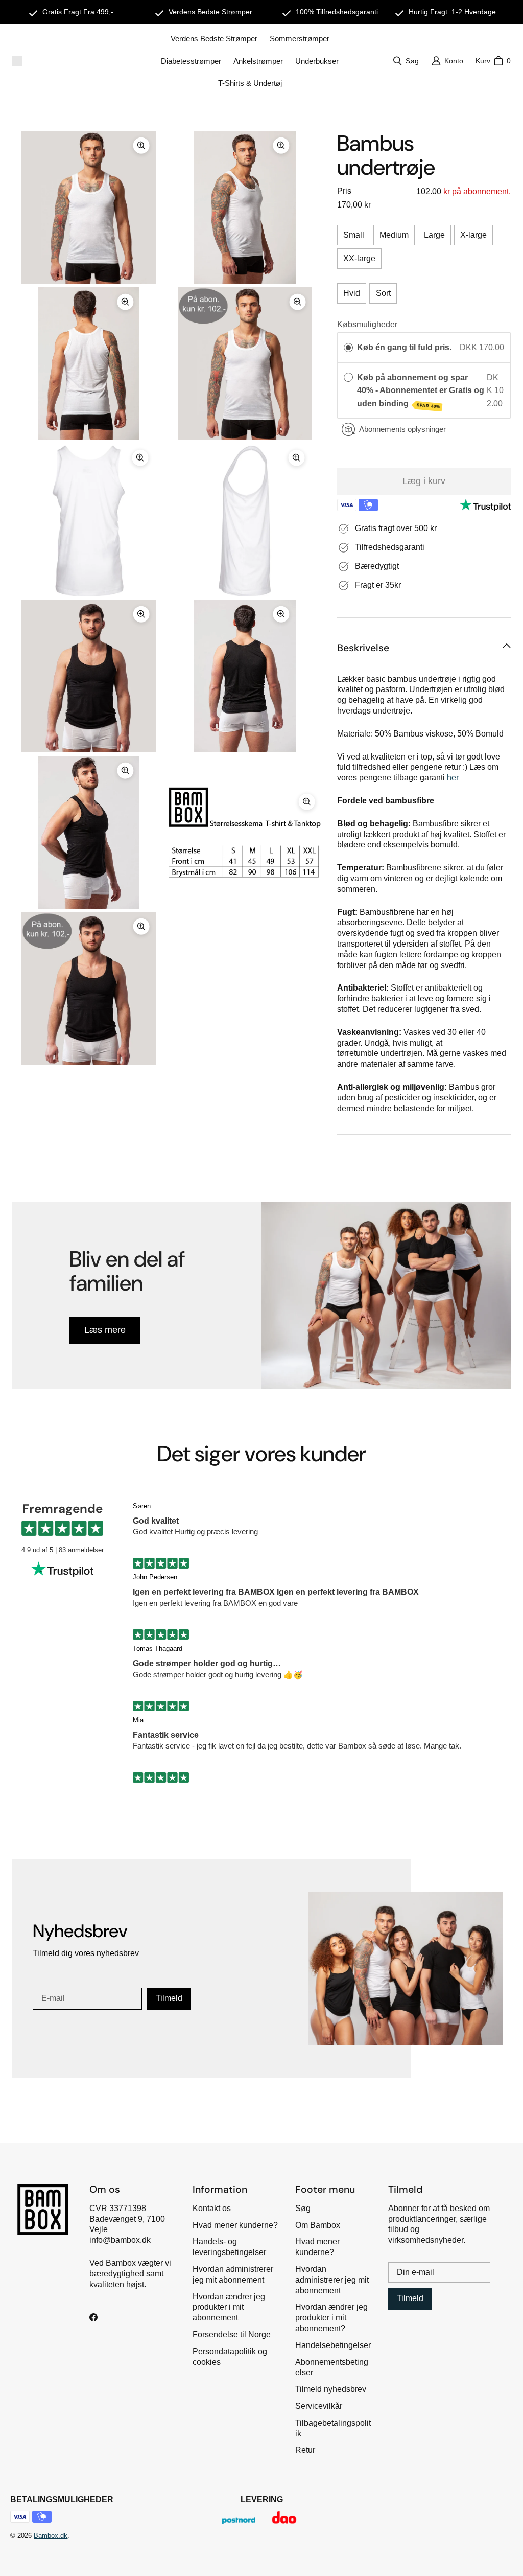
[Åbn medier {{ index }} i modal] (89, 207)
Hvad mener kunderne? (235, 2225)
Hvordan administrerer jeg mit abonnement (332, 2280)
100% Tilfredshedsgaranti (337, 12)
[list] (167, 598)
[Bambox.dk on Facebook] (93, 2317)
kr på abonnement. (476, 191)
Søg (303, 2208)
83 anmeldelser (81, 1550)
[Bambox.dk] (17, 61)
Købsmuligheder (367, 324)
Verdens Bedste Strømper (210, 12)
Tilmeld (169, 1998)
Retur (305, 2450)
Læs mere (105, 1330)
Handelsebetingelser (333, 2345)
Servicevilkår (319, 2406)
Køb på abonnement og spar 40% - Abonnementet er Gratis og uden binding (421, 391)
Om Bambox (318, 2225)
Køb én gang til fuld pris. (404, 347)
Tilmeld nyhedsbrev (331, 2389)
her (453, 778)
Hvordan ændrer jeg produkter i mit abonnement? (331, 2318)
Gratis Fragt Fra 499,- (78, 12)
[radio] (348, 348)
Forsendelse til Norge (232, 2334)
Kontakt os (212, 2208)
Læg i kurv (424, 481)
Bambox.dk (51, 2535)
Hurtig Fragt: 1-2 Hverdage (452, 12)
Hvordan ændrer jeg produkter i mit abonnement (229, 2307)
